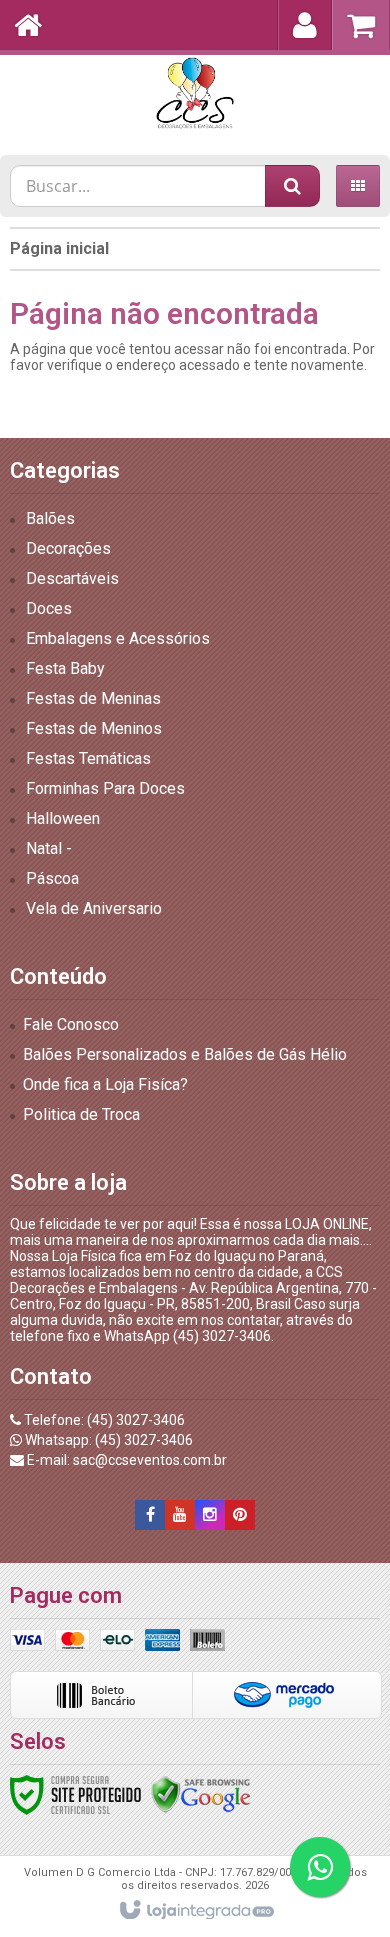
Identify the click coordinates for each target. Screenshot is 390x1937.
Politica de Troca (81, 1114)
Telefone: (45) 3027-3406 (103, 1420)
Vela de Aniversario (94, 908)
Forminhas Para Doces (105, 788)
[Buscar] (292, 186)
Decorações (68, 548)
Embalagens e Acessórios (118, 638)
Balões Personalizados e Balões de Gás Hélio (185, 1054)
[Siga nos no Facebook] (150, 1515)
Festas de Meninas (93, 698)
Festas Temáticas (88, 758)
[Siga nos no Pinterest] (240, 1515)
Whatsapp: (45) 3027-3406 (107, 1440)
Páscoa (52, 878)
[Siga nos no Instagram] (210, 1515)
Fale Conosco (71, 1024)
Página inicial (59, 248)
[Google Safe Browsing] (201, 1794)
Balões (50, 518)
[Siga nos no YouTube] (180, 1515)
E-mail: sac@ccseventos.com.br (125, 1460)
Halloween (63, 818)
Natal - (49, 848)
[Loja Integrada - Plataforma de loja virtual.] (195, 1911)
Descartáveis (72, 578)
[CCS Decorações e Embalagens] (195, 95)
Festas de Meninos (94, 728)
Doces (49, 608)
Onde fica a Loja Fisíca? (105, 1084)
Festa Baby (65, 668)
